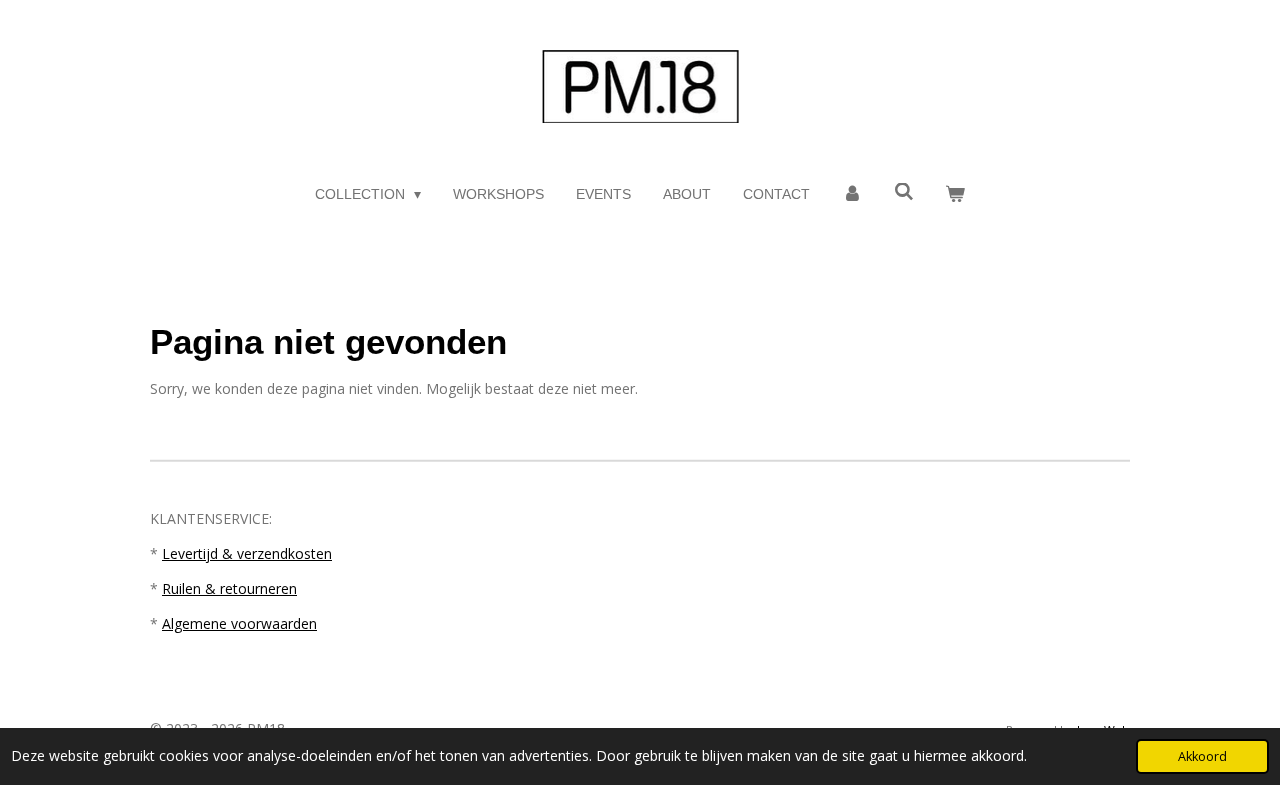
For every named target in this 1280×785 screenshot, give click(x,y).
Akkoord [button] (1202, 756)
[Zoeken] (904, 192)
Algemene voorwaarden (239, 623)
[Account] (852, 194)
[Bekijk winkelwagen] (956, 194)
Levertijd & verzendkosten (247, 553)
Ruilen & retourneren (229, 588)
